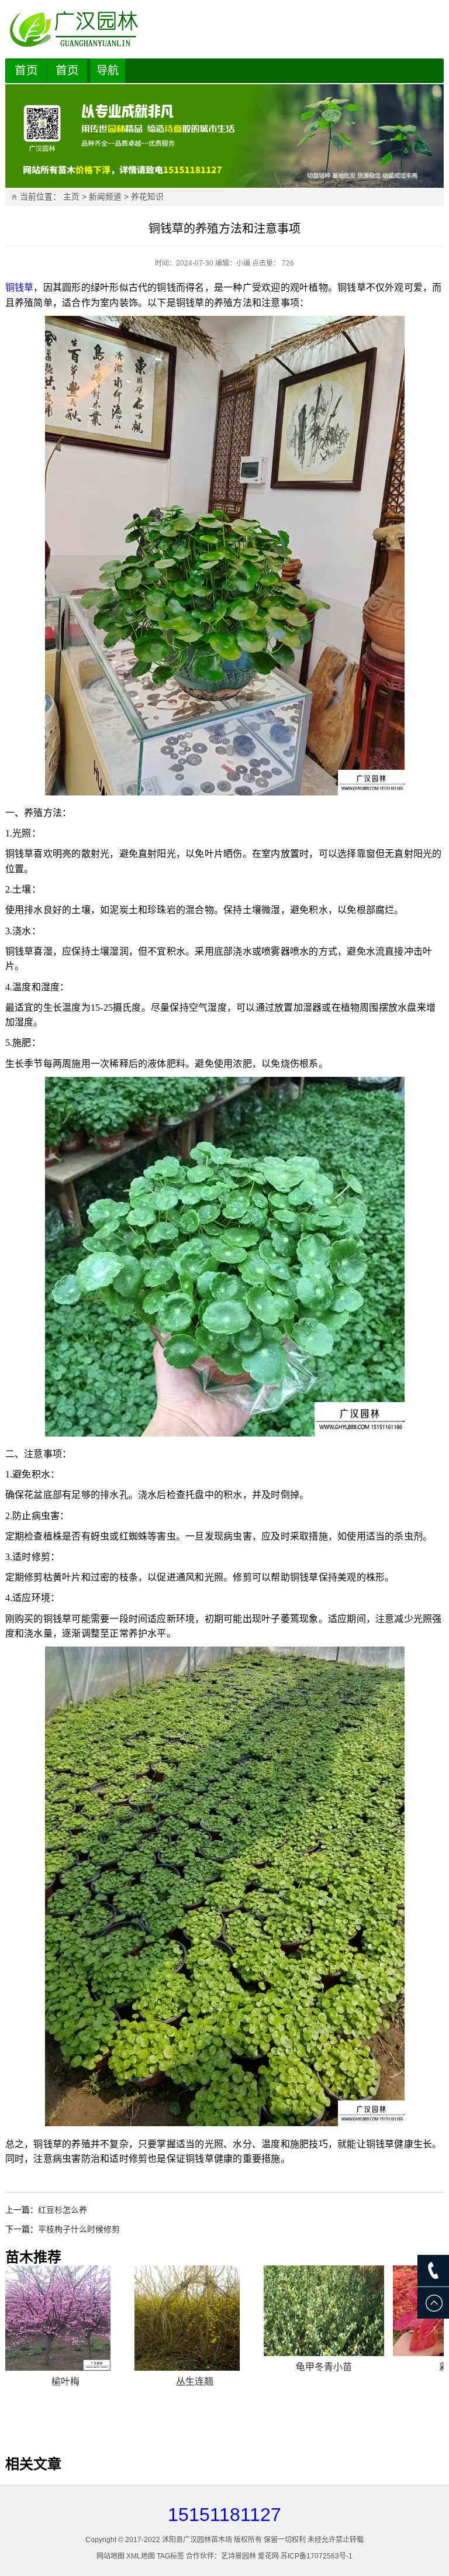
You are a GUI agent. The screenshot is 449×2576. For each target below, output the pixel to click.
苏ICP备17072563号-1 (317, 2556)
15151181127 (224, 2515)
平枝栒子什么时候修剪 (79, 2229)
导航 (108, 70)
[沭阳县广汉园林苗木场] (225, 29)
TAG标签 (170, 2556)
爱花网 (268, 2556)
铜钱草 (20, 287)
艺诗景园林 (239, 2556)
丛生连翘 (195, 2382)
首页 (26, 70)
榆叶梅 (65, 2382)
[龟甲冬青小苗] (324, 2311)
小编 (243, 263)
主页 (71, 197)
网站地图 (110, 2556)
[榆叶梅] (65, 2318)
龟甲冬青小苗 (324, 2367)
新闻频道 (105, 197)
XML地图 (141, 2556)
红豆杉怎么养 (63, 2210)
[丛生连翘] (195, 2318)
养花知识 (147, 197)
